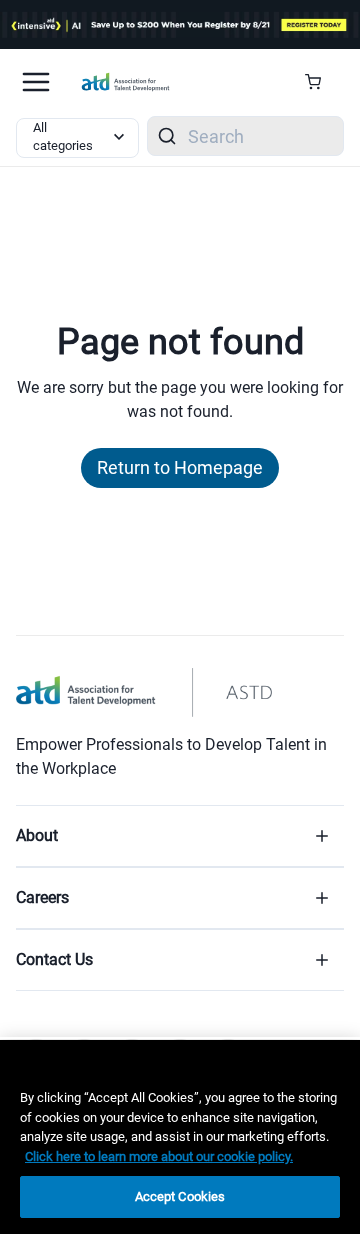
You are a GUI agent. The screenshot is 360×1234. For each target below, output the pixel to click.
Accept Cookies (180, 1196)
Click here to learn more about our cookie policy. (159, 1156)
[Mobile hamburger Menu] (36, 82)
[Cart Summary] (320, 82)
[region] (180, 1137)
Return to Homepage (180, 467)
